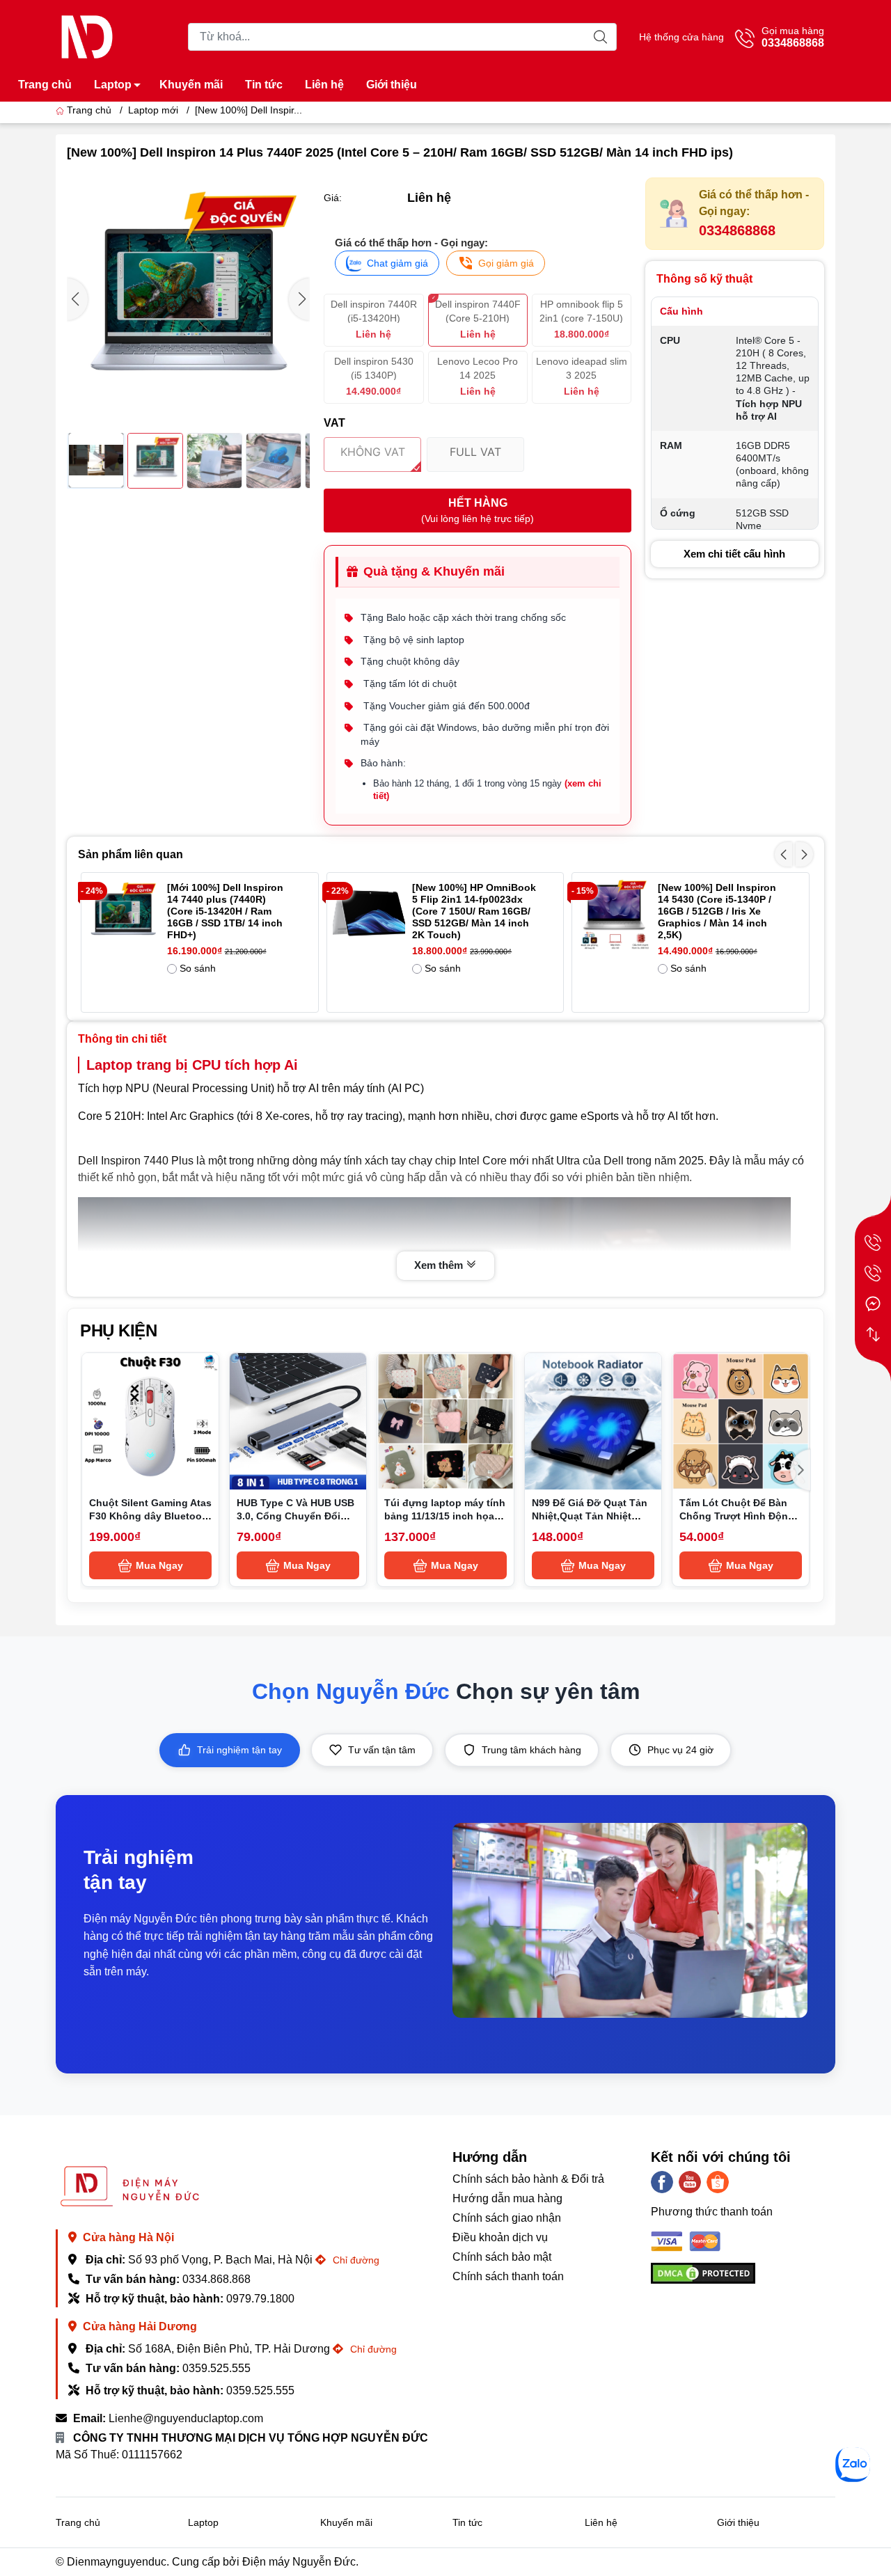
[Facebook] (662, 2182)
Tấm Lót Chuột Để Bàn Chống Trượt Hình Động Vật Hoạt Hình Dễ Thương (741, 1516)
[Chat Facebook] (873, 1304)
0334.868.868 (216, 2279)
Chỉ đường (355, 2260)
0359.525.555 (216, 2368)
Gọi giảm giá (506, 263)
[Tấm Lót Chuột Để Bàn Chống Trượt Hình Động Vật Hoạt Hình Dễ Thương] (741, 1421)
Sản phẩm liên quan (131, 854)
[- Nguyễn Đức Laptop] (87, 36)
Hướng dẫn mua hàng (507, 2198)
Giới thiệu (392, 85)
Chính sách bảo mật (502, 2257)
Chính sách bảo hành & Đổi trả (528, 2179)
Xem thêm (440, 1265)
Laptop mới (153, 110)
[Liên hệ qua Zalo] (853, 2465)
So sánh (198, 968)
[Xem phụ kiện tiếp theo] (801, 1470)
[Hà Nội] (873, 1242)
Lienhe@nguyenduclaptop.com (186, 2418)
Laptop (113, 85)
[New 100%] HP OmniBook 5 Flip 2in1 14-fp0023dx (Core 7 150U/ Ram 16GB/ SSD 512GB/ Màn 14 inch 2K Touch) (474, 911)
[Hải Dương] (873, 1273)
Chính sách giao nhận (507, 2218)
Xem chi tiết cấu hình (734, 554)
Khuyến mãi (191, 85)
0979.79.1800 (260, 2299)
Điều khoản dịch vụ (500, 2237)
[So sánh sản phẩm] (873, 1334)
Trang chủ (45, 85)
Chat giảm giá (397, 263)
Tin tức (264, 85)
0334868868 (737, 230)
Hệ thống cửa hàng (681, 37)
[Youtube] (690, 2182)
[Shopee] (718, 2182)
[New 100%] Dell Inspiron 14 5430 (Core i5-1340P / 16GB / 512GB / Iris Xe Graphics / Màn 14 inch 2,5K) (717, 911)
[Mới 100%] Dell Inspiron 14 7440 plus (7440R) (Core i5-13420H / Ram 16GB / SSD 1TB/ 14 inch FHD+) (225, 911)
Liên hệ (324, 85)
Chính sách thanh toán (508, 2276)
